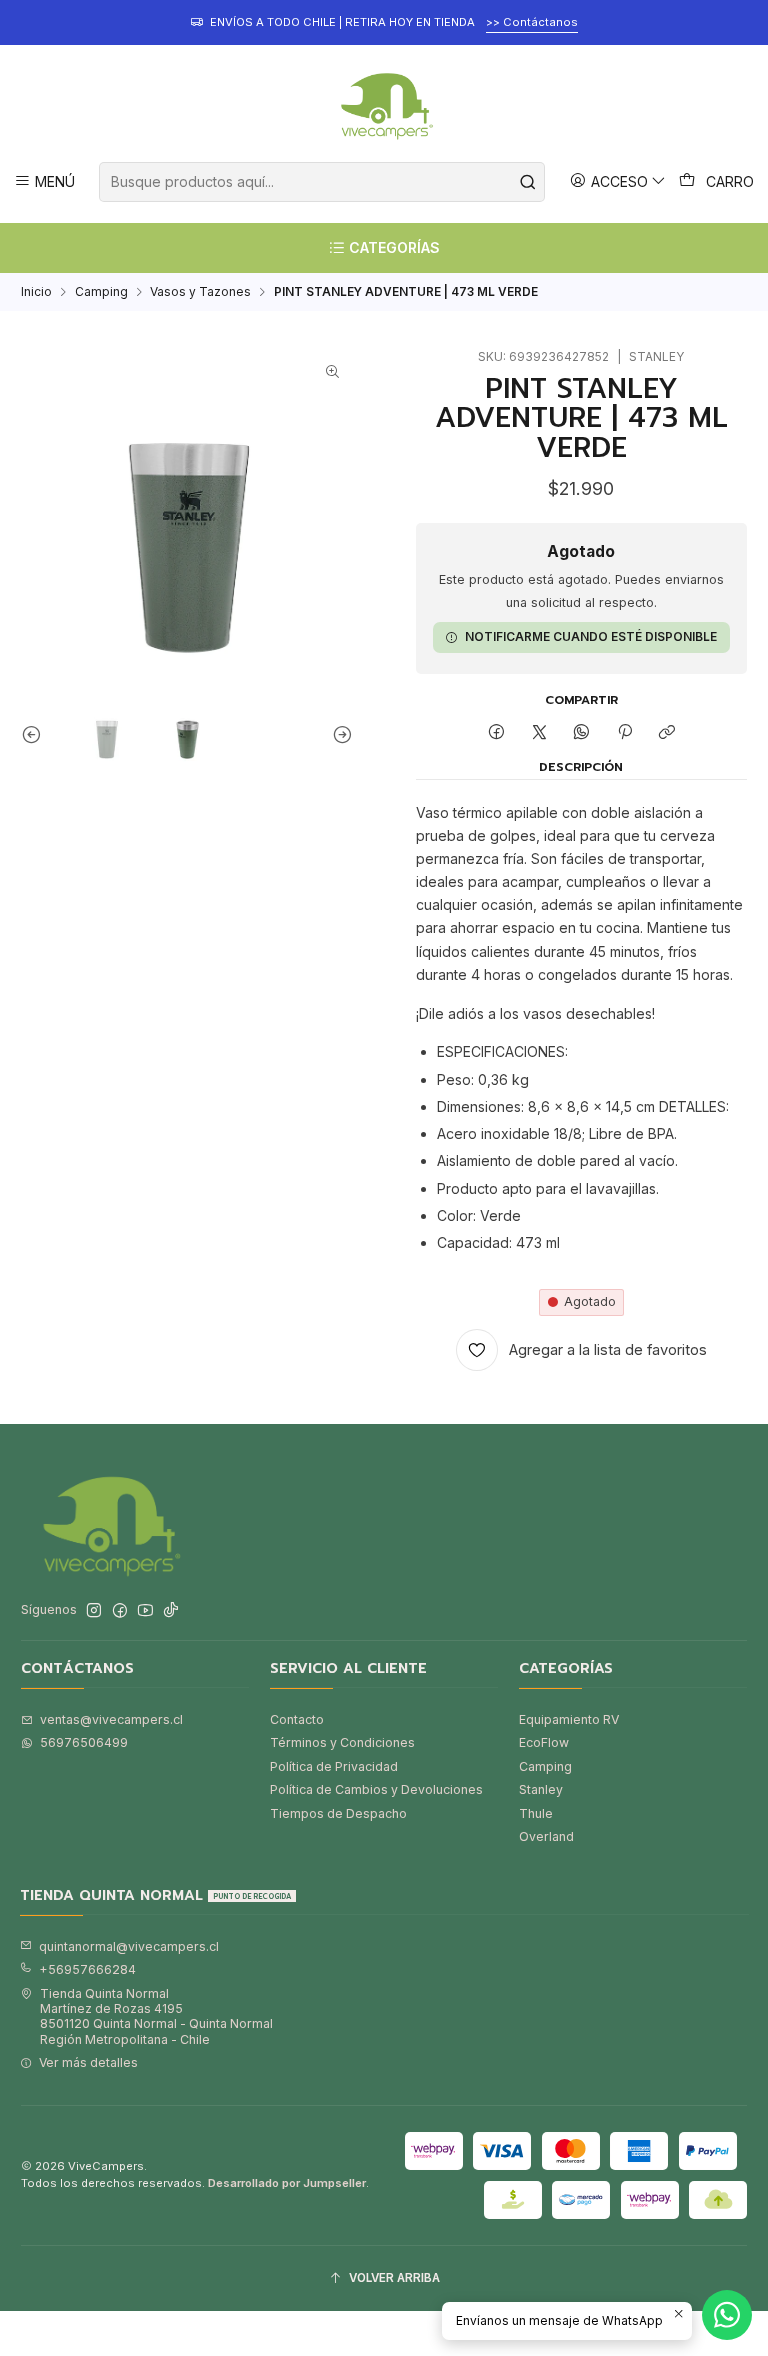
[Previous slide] (36, 734)
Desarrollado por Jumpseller (287, 2183)
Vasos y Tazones (200, 292)
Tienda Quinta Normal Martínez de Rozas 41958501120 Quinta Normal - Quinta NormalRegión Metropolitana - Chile (156, 2016)
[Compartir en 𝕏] (539, 732)
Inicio (36, 292)
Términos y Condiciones (342, 1742)
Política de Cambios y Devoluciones (376, 1789)
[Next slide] (338, 734)
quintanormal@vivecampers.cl (129, 1946)
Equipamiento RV (569, 1719)
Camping (101, 292)
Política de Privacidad (334, 1766)
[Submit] (528, 182)
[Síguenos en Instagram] (94, 1611)
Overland (546, 1836)
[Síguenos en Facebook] (120, 1611)
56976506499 (84, 1742)
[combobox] (321, 182)
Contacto (297, 1719)
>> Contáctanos (532, 22)
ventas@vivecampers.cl (111, 1719)
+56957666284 (87, 1969)
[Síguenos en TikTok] (171, 1611)
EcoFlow (544, 1742)
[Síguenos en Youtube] (145, 1611)
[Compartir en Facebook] (497, 732)
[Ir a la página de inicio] (383, 106)
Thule (536, 1813)
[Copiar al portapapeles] (666, 732)
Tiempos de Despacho (338, 1813)
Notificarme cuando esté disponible (591, 636)
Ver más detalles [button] (88, 2062)
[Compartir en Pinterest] (625, 732)
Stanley (541, 1789)
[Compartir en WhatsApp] (582, 732)
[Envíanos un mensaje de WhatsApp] (727, 2315)
